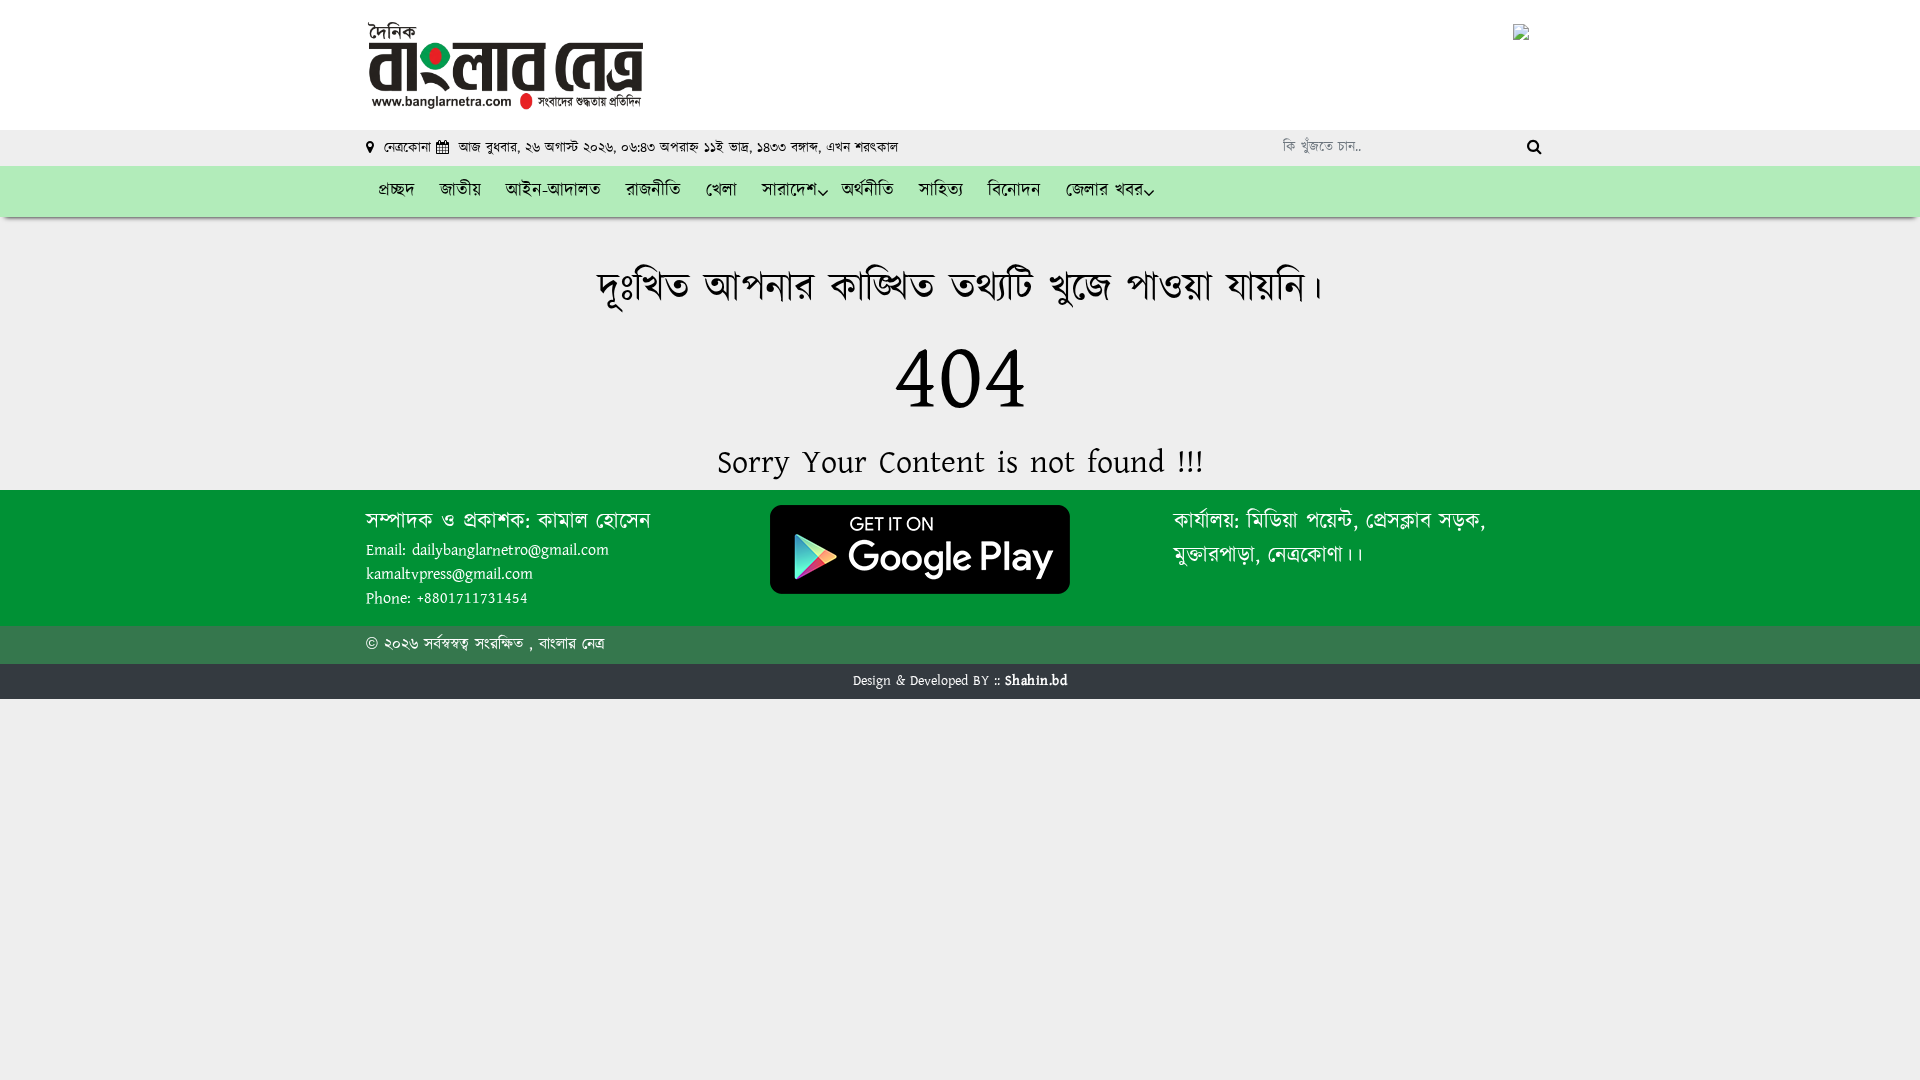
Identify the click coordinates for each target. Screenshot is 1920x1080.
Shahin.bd (1036, 681)
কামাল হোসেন (594, 521)
